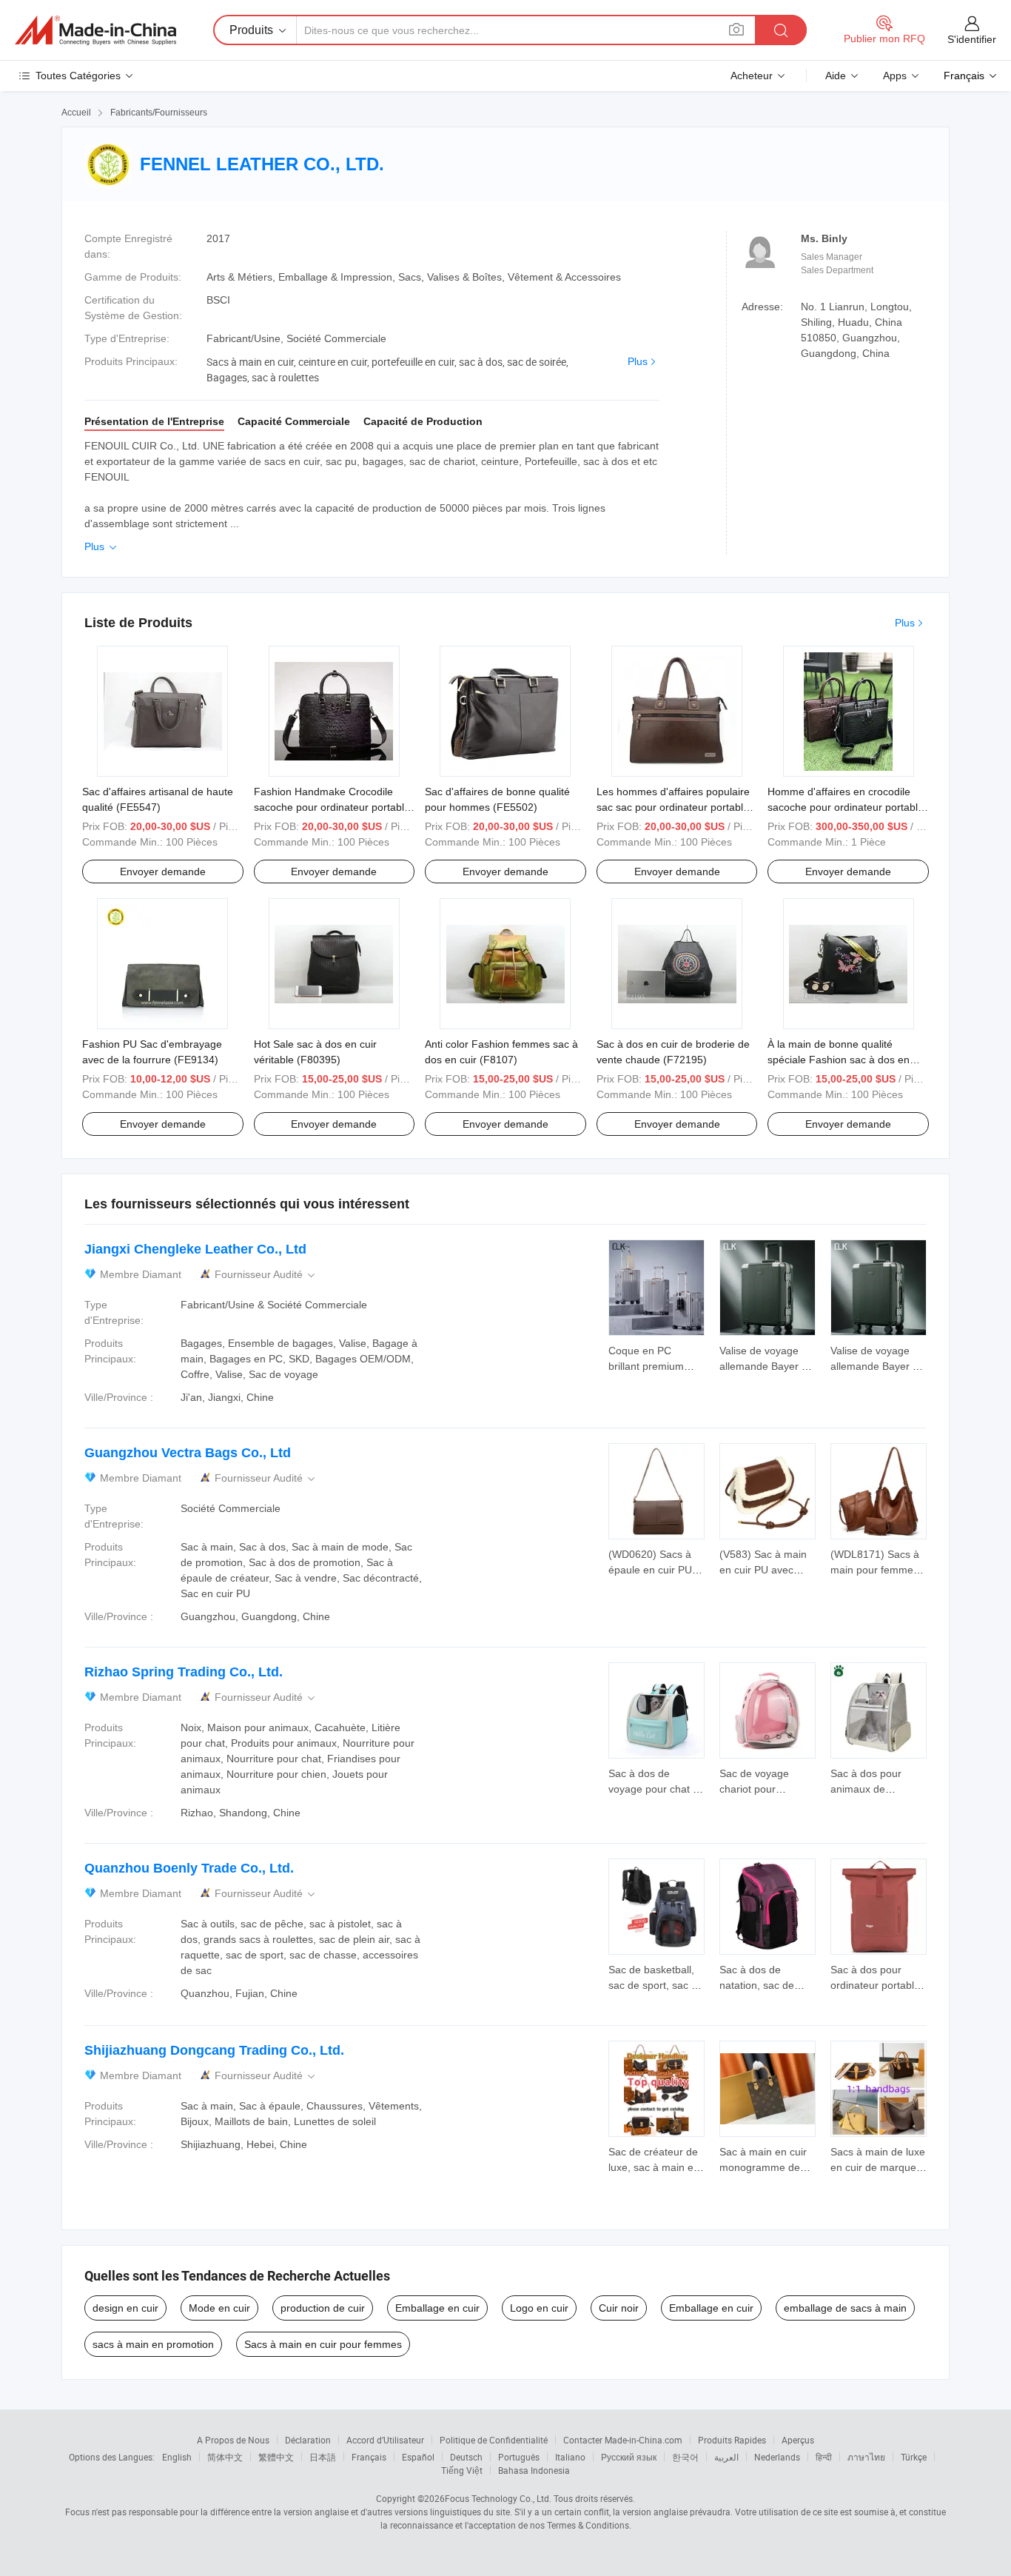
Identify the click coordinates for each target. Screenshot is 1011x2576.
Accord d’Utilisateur (385, 2440)
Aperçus (798, 2440)
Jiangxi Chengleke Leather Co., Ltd (195, 1249)
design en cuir (125, 2308)
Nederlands (777, 2457)
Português (519, 2457)
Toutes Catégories (78, 76)
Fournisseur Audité (266, 1275)
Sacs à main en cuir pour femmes (323, 2344)
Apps (895, 76)
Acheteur (752, 76)
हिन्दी (824, 2457)
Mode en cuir (219, 2308)
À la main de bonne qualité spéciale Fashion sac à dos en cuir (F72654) (839, 1060)
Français (369, 2457)
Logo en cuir (539, 2308)
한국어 (685, 2457)
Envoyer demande (163, 872)
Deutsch (466, 2457)
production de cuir (323, 2308)
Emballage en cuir (437, 2308)
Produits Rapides (732, 2440)
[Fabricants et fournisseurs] (95, 30)
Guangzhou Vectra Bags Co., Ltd (188, 1453)
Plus (638, 361)
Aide (836, 76)
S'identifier (972, 39)
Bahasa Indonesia (534, 2470)
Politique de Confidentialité (494, 2440)
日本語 (323, 2457)
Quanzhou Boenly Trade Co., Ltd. (189, 1868)
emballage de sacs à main (845, 2308)
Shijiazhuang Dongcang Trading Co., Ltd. (214, 2050)
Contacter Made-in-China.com (623, 2440)
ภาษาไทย (866, 2457)
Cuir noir (619, 2308)
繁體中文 (276, 2457)
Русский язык (629, 2457)
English (177, 2457)
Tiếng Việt (462, 2470)
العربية (726, 2457)
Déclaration (308, 2440)
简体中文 (225, 2457)
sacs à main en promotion (153, 2344)
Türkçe (914, 2457)
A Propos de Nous (233, 2440)
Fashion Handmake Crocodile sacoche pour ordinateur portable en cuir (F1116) (332, 807)
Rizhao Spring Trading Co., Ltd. (184, 1672)
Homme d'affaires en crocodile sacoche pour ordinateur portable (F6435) (846, 807)
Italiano (570, 2457)
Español (418, 2457)
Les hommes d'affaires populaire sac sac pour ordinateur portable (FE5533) (673, 807)
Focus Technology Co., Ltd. (498, 2498)
